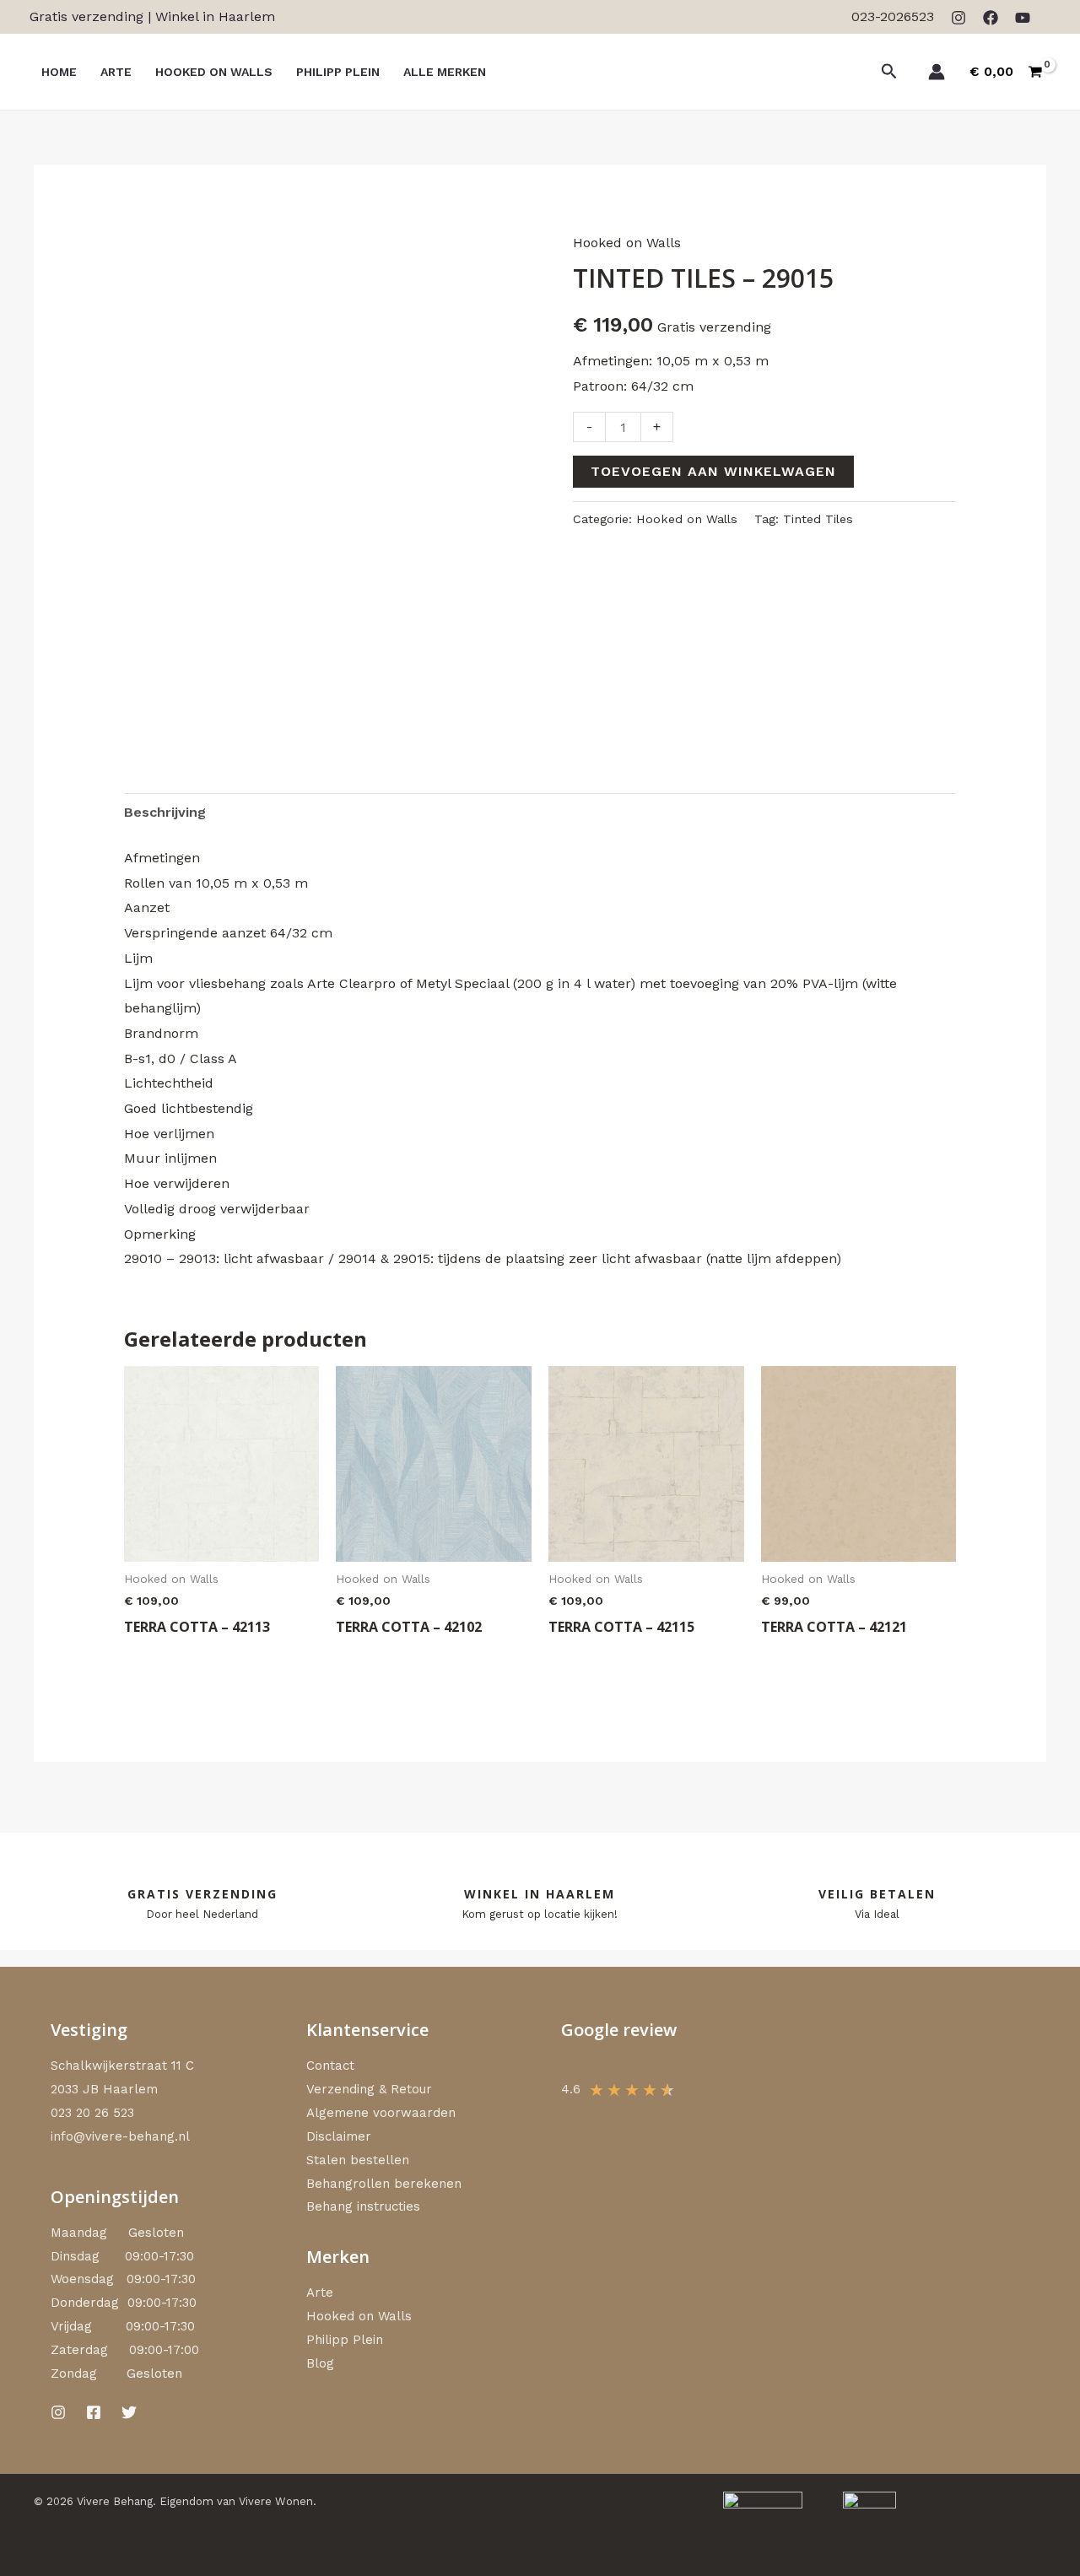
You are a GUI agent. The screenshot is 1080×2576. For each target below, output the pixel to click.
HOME (59, 72)
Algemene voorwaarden (381, 2113)
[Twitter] (129, 2412)
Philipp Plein (345, 2340)
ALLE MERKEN (445, 72)
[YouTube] (1023, 18)
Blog (320, 2363)
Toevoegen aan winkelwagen (713, 471)
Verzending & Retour (369, 2089)
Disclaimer (339, 2136)
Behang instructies (363, 2206)
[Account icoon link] (937, 72)
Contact (330, 2066)
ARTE (116, 72)
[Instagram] (958, 18)
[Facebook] (991, 18)
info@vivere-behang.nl (120, 2136)
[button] (889, 72)
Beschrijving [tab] (165, 812)
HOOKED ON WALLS (214, 72)
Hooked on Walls (627, 243)
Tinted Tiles (818, 519)
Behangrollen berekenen (384, 2184)
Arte (320, 2292)
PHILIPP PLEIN (338, 72)
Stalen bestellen (358, 2160)
